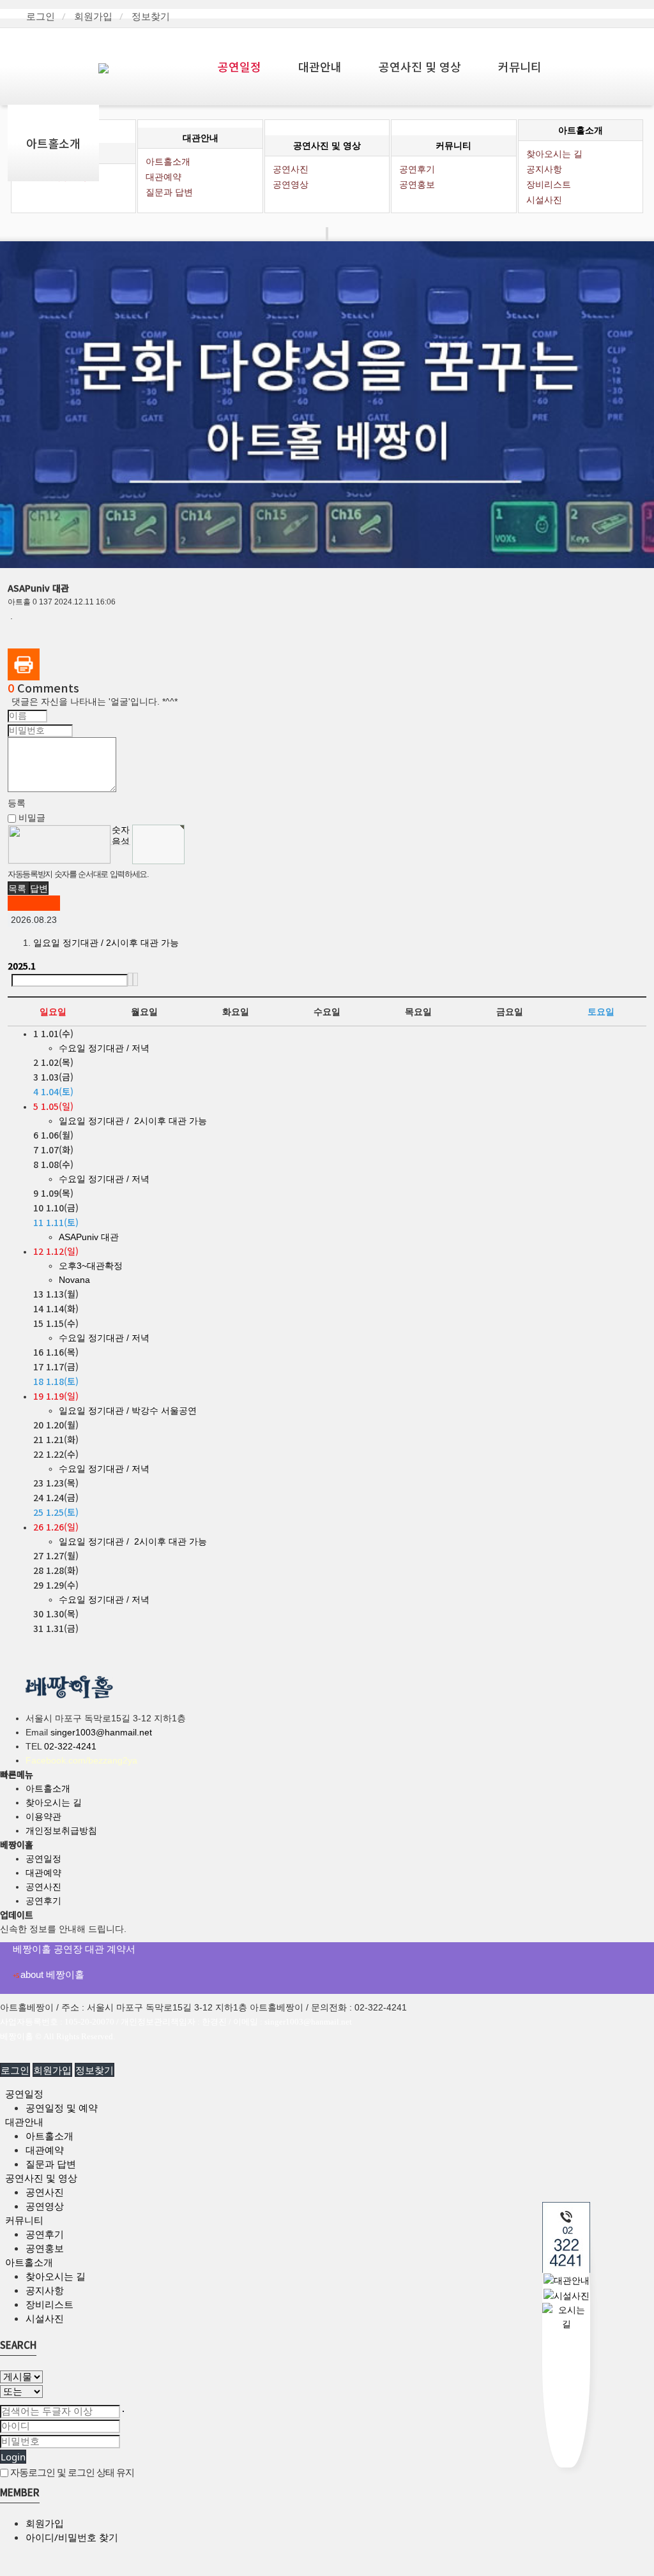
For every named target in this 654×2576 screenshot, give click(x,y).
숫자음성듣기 (121, 835)
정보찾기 (151, 16)
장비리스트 (549, 184)
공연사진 (43, 1887)
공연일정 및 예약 (62, 2108)
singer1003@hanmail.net (101, 1732)
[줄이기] (63, 817)
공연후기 (43, 1901)
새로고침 (120, 854)
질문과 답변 (169, 192)
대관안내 (320, 66)
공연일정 (240, 66)
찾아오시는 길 (54, 1802)
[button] (19, 888)
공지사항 (45, 2290)
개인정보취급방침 (61, 1831)
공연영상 (291, 184)
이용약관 (43, 1816)
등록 (17, 803)
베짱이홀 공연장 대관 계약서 (74, 1949)
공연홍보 (417, 184)
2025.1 (22, 966)
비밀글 (31, 818)
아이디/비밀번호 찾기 (72, 2537)
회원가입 (93, 16)
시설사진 (544, 200)
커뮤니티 (520, 66)
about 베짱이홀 (49, 1974)
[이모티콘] (47, 817)
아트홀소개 (53, 143)
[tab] (327, 2093)
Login (13, 2457)
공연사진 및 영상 (420, 66)
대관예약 (43, 1873)
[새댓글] (51, 817)
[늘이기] (59, 817)
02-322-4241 (70, 1746)
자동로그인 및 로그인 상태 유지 (71, 2472)
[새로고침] (55, 817)
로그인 (41, 16)
